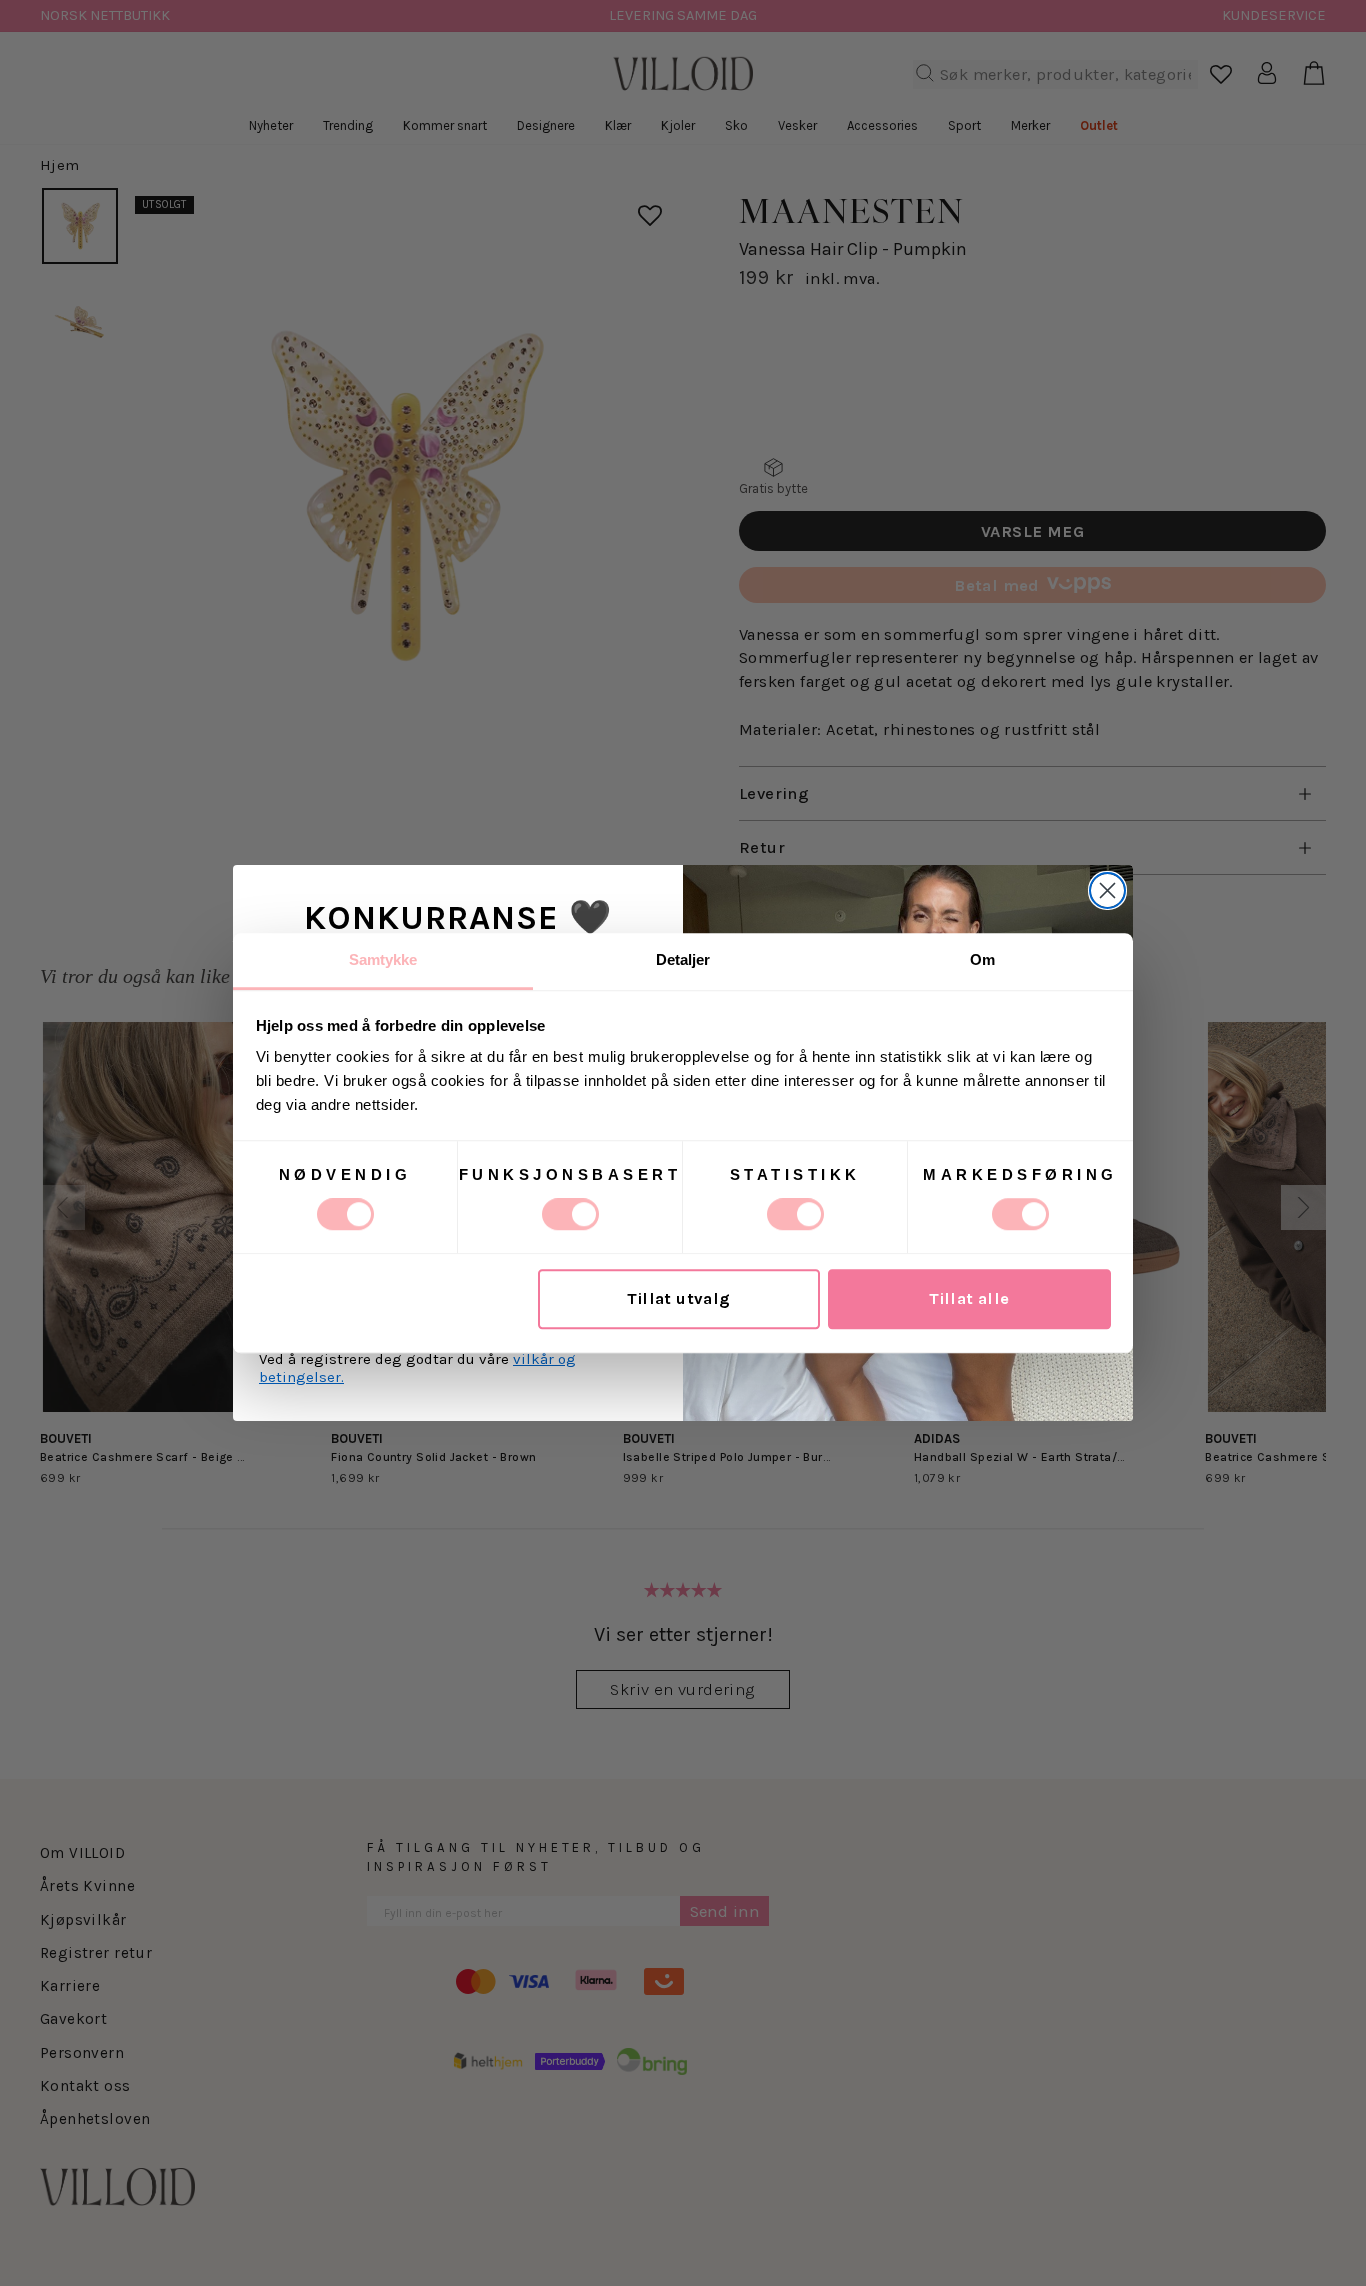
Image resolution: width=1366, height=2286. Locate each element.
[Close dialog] (1107, 890)
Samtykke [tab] (383, 959)
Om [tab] (982, 959)
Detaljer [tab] (683, 959)
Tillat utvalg (678, 1299)
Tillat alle (969, 1299)
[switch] (570, 1214)
